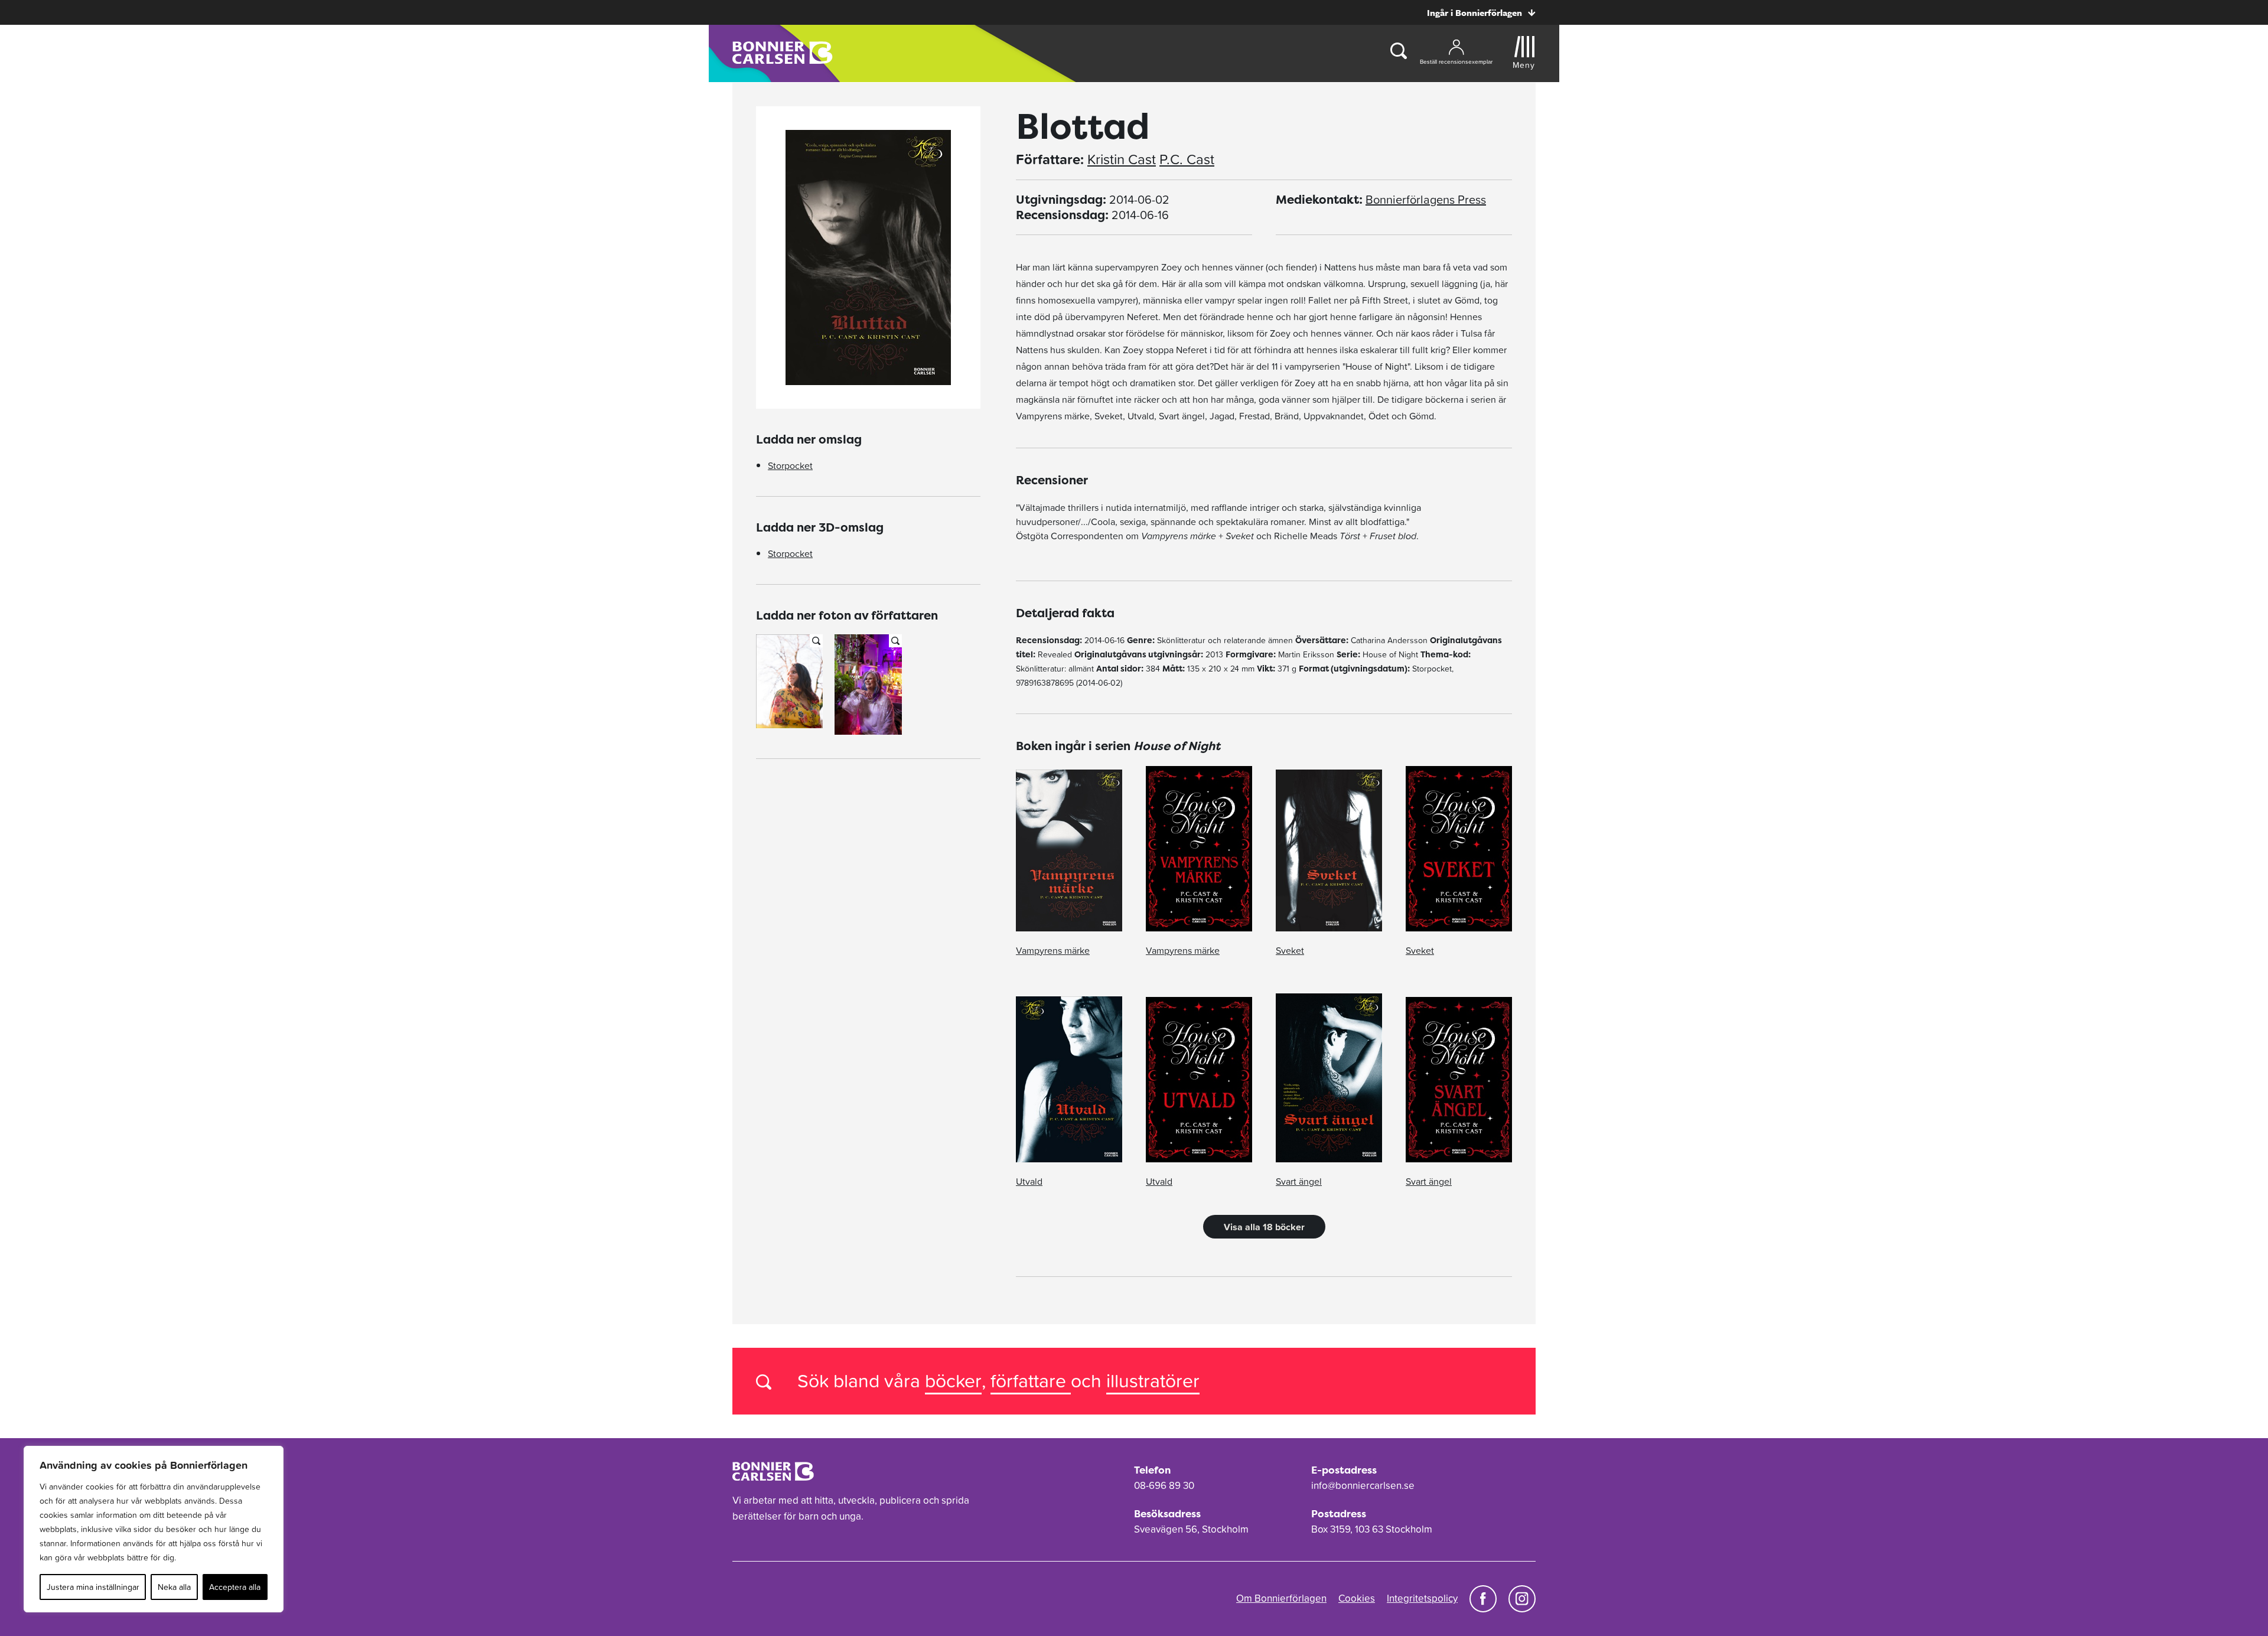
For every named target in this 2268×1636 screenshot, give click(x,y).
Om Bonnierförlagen (1281, 1598)
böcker (953, 1381)
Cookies (1357, 1598)
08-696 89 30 (1164, 1485)
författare (1031, 1381)
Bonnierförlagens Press (1426, 200)
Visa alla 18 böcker (1264, 1227)
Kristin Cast (1122, 159)
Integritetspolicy (1422, 1598)
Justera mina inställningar (93, 1587)
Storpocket (790, 465)
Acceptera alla (235, 1587)
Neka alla (174, 1587)
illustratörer (1153, 1381)
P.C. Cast (1187, 159)
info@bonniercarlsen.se (1363, 1485)
